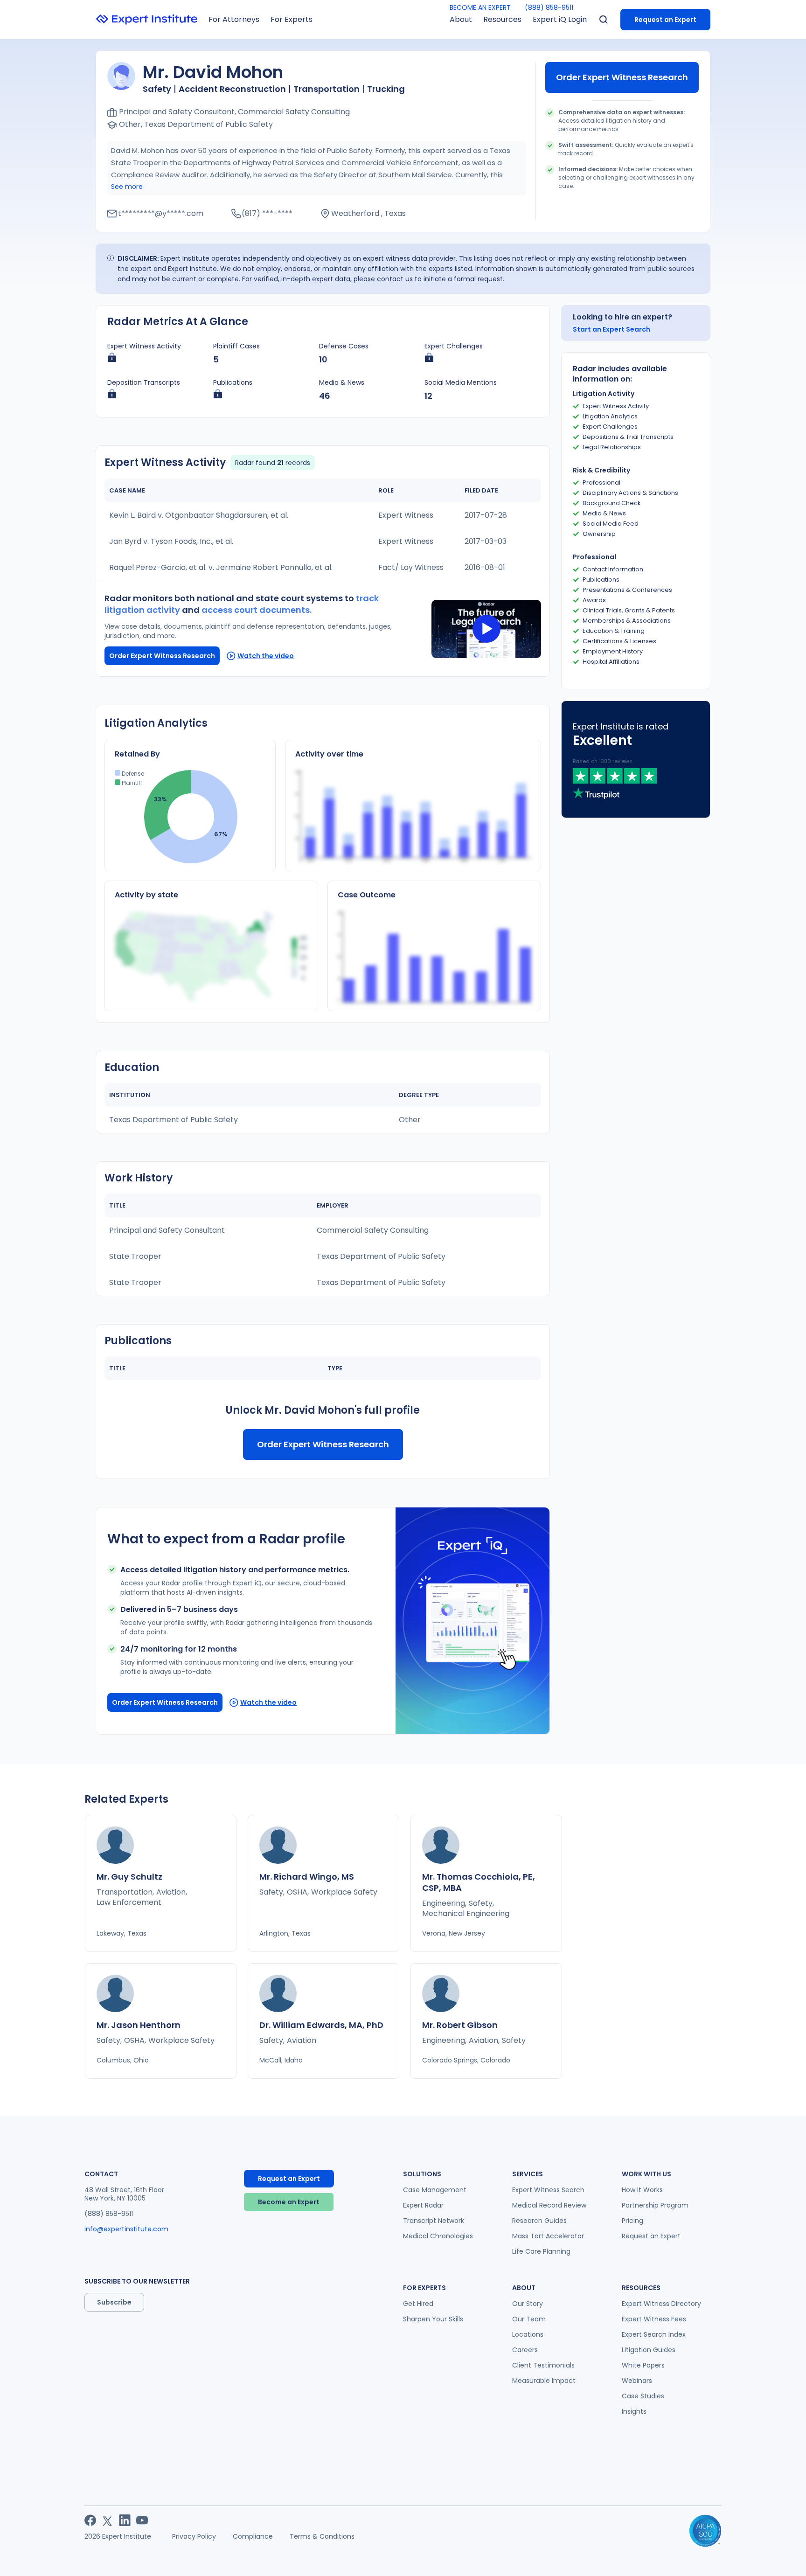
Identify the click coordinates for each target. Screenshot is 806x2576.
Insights (634, 2411)
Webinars (637, 2381)
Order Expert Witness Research (622, 77)
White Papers (643, 2365)
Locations (528, 2334)
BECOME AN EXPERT (480, 7)
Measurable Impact (544, 2381)
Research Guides (539, 2221)
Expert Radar (423, 2205)
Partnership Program (655, 2205)
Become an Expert (289, 2202)
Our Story (528, 2304)
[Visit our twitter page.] (108, 2520)
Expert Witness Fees (654, 2319)
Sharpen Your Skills (433, 2319)
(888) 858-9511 (549, 7)
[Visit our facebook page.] (90, 2520)
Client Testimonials (543, 2365)
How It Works (642, 2190)
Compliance (253, 2536)
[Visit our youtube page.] (142, 2520)
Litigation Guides (649, 2350)
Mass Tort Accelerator (548, 2236)
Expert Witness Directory (661, 2304)
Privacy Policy (194, 2536)
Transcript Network (434, 2221)
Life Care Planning (541, 2251)
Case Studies (643, 2396)
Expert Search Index (654, 2334)
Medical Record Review (549, 2205)
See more (127, 187)
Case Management (435, 2190)
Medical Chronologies (438, 2236)
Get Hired (418, 2304)
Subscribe (114, 2302)
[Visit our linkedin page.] (125, 2520)
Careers (525, 2350)
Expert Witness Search (548, 2190)
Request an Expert (665, 20)
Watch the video (266, 656)
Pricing (632, 2221)
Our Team (529, 2319)
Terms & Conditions (322, 2536)
